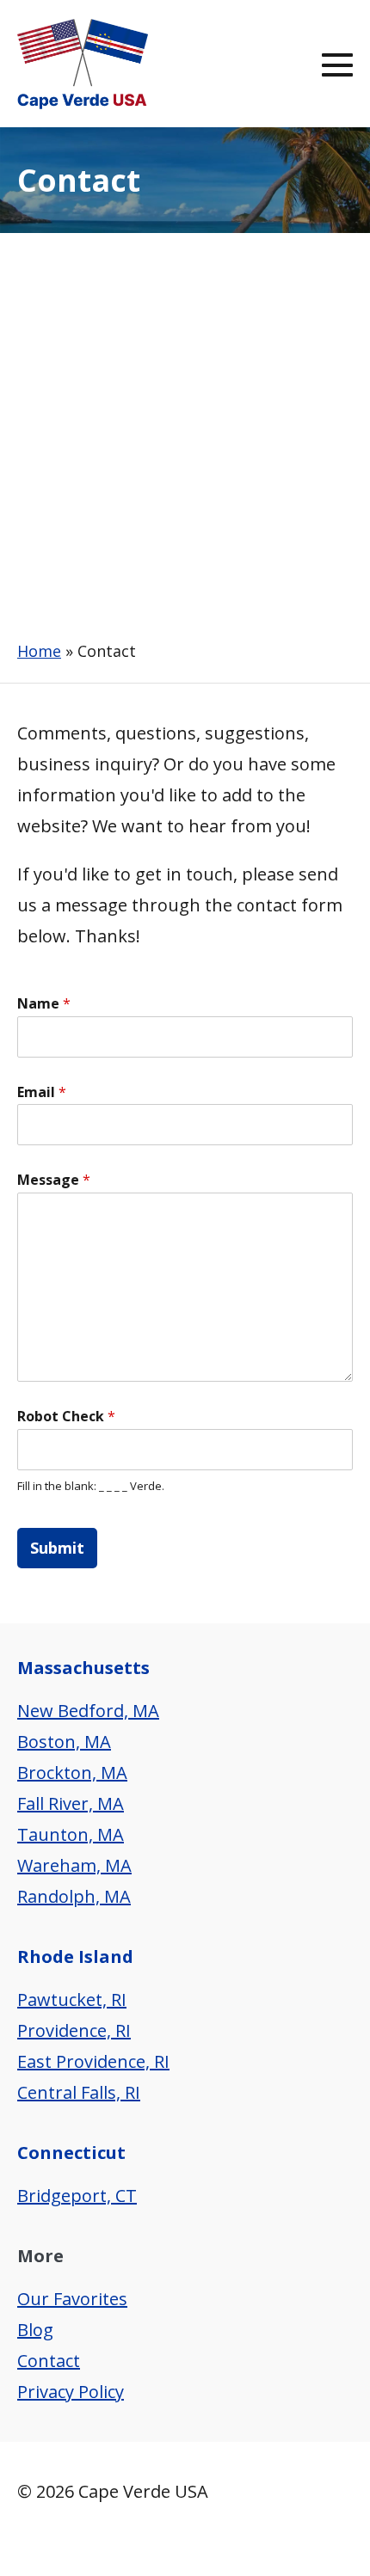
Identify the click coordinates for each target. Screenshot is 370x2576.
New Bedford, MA (88, 1711)
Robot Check (66, 1417)
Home (39, 651)
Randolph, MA (74, 1896)
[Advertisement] (185, 426)
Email (42, 1092)
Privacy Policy (71, 2392)
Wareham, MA (74, 1865)
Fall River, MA (71, 1803)
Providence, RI (74, 2030)
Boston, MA (64, 1742)
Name (44, 1004)
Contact (49, 2361)
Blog (35, 2330)
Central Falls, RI (79, 2092)
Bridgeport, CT (77, 2196)
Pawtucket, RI (72, 1999)
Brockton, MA (72, 1773)
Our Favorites (72, 2299)
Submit (57, 1548)
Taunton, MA (71, 1834)
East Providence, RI (93, 2061)
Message (54, 1180)
